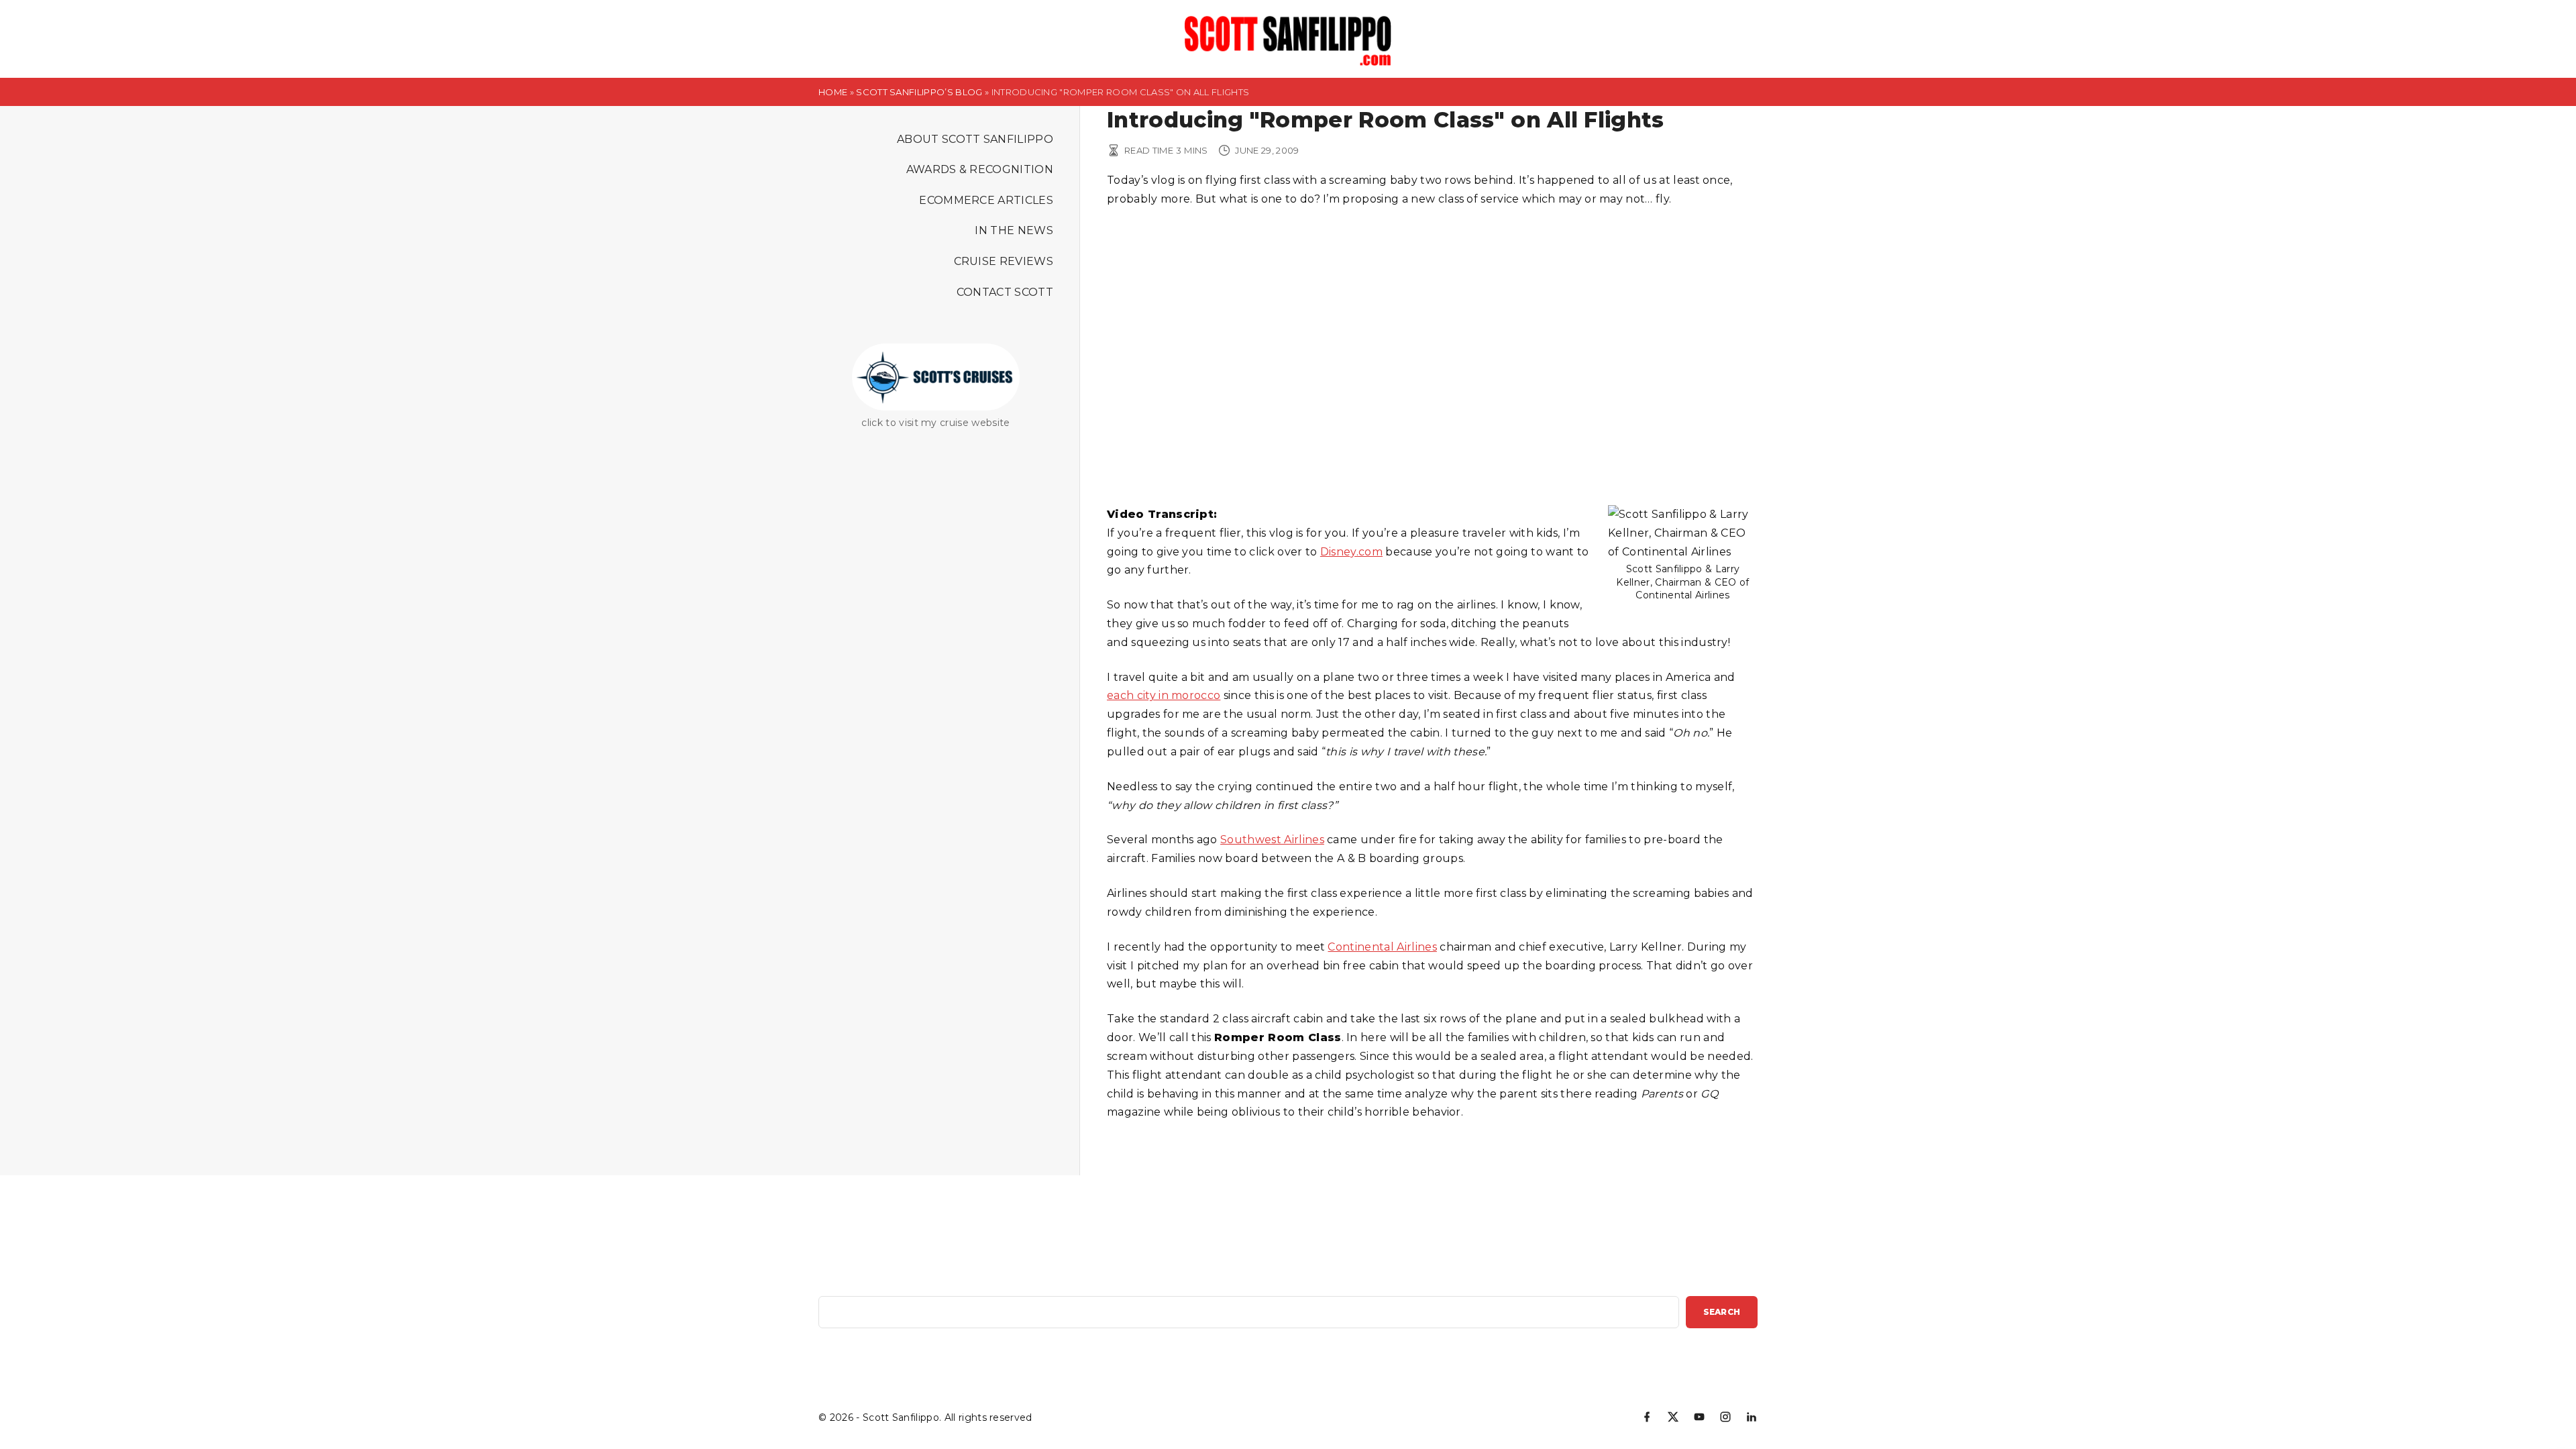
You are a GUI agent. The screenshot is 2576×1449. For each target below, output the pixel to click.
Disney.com (1351, 552)
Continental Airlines (1382, 947)
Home (833, 92)
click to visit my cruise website (935, 423)
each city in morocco (1164, 695)
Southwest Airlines (1272, 840)
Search (1722, 1312)
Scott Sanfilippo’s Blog (919, 92)
